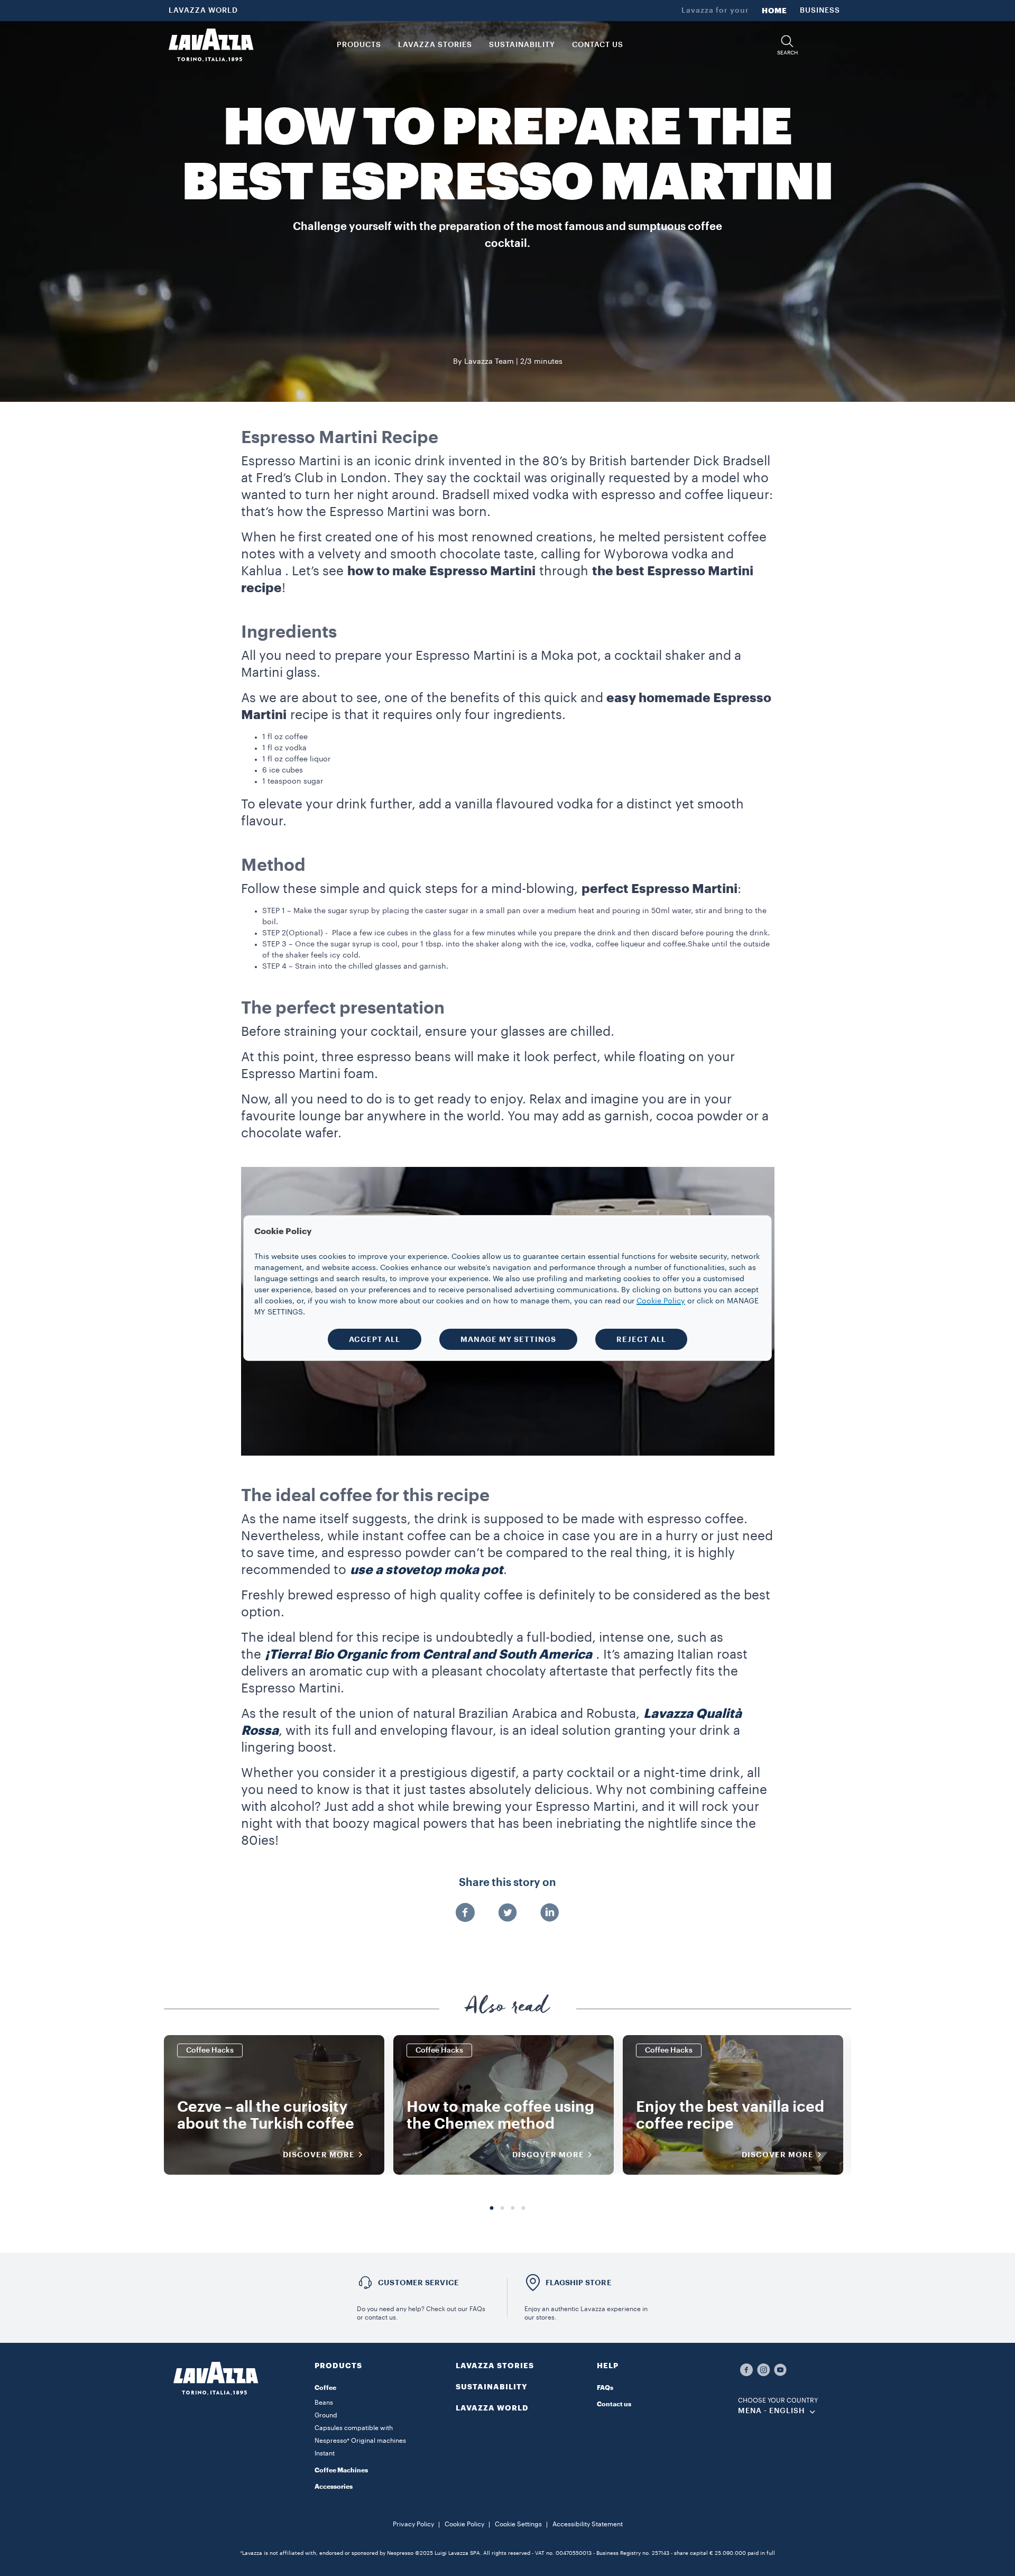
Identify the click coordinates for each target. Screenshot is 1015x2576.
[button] (787, 45)
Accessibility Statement (588, 2524)
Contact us (614, 2404)
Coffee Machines (341, 2470)
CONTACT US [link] (598, 45)
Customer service (418, 2283)
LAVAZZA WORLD (203, 11)
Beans (324, 2403)
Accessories (334, 2487)
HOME (774, 11)
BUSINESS (820, 11)
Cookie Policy (464, 2524)
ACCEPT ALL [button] (375, 1339)
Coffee (325, 2388)
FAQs (605, 2388)
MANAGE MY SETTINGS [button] (508, 1339)
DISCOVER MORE (319, 2155)
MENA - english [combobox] (772, 2411)
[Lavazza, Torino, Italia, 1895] (211, 45)
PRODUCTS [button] (359, 45)
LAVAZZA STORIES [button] (435, 45)
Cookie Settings (518, 2524)
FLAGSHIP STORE (579, 2283)
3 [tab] (513, 2209)
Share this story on (508, 1883)
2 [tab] (502, 2209)
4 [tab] (523, 2209)
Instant (325, 2453)
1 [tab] (492, 2209)
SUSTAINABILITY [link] (522, 45)
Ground (326, 2415)
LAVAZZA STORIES (495, 2366)
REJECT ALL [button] (641, 1339)
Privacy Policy (413, 2524)
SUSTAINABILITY (492, 2387)
